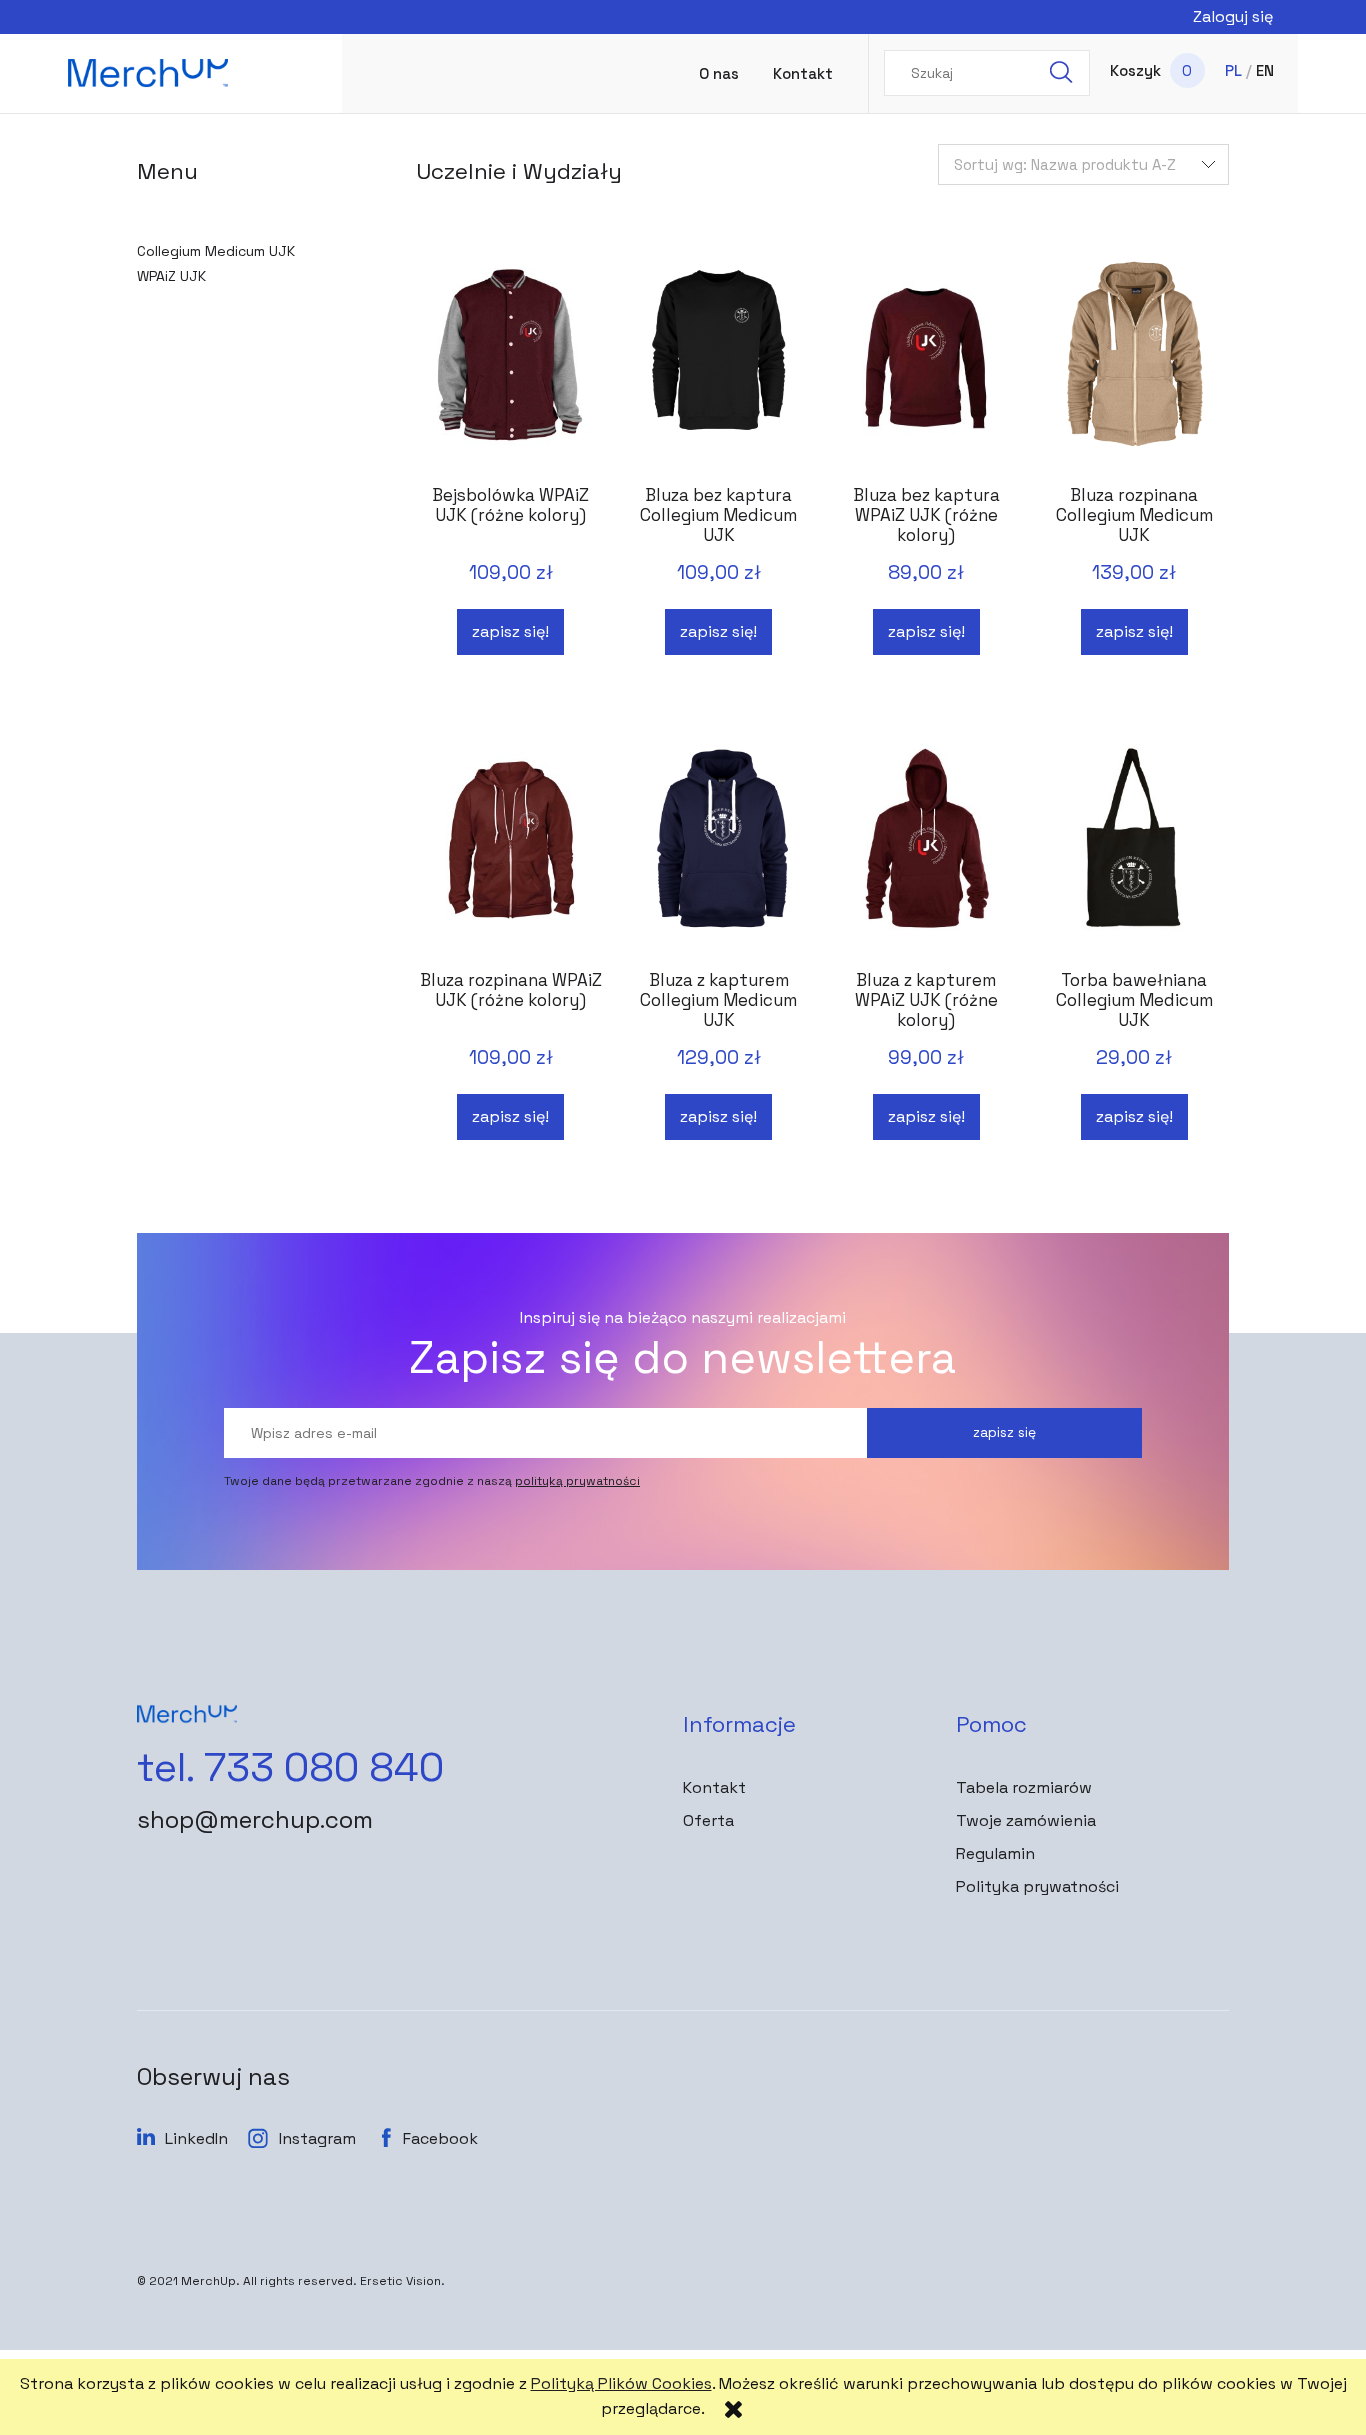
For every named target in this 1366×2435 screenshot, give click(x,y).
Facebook (440, 2138)
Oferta (708, 1820)
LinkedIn (196, 2138)
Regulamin (995, 1853)
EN (1265, 70)
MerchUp (208, 2281)
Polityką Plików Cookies (621, 2383)
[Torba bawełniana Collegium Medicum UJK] (1134, 848)
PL (1233, 70)
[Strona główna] (148, 73)
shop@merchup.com (255, 1820)
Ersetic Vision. (402, 2281)
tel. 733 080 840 (290, 1768)
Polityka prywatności (1037, 1886)
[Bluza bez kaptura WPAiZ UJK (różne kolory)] (926, 363)
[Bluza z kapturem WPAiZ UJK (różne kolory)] (926, 848)
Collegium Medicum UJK (216, 251)
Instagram (317, 2138)
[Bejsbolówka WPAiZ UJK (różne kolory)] (511, 363)
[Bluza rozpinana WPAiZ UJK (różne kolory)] (511, 848)
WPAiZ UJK (171, 276)
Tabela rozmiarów (1024, 1787)
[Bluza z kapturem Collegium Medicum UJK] (718, 848)
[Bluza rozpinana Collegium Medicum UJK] (1134, 363)
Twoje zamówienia (1026, 1820)
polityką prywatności (577, 1481)
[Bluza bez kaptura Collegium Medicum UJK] (718, 363)
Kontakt (714, 1787)
